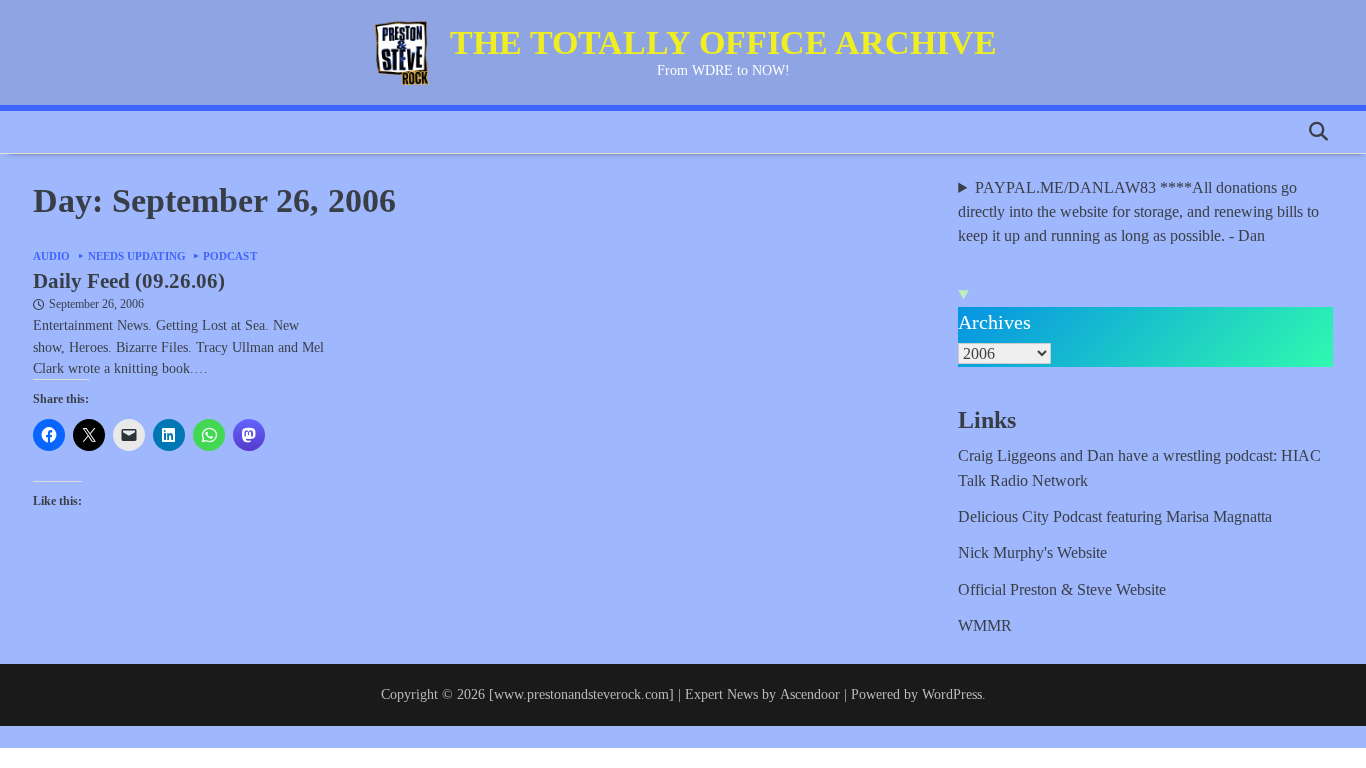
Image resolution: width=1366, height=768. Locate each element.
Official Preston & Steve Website (1062, 590)
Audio (52, 256)
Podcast (230, 256)
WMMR (985, 626)
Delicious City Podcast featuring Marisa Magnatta (1115, 517)
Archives (994, 322)
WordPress (952, 694)
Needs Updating (137, 256)
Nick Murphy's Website (1032, 553)
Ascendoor (810, 694)
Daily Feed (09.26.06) (129, 281)
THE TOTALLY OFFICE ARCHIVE (723, 42)
